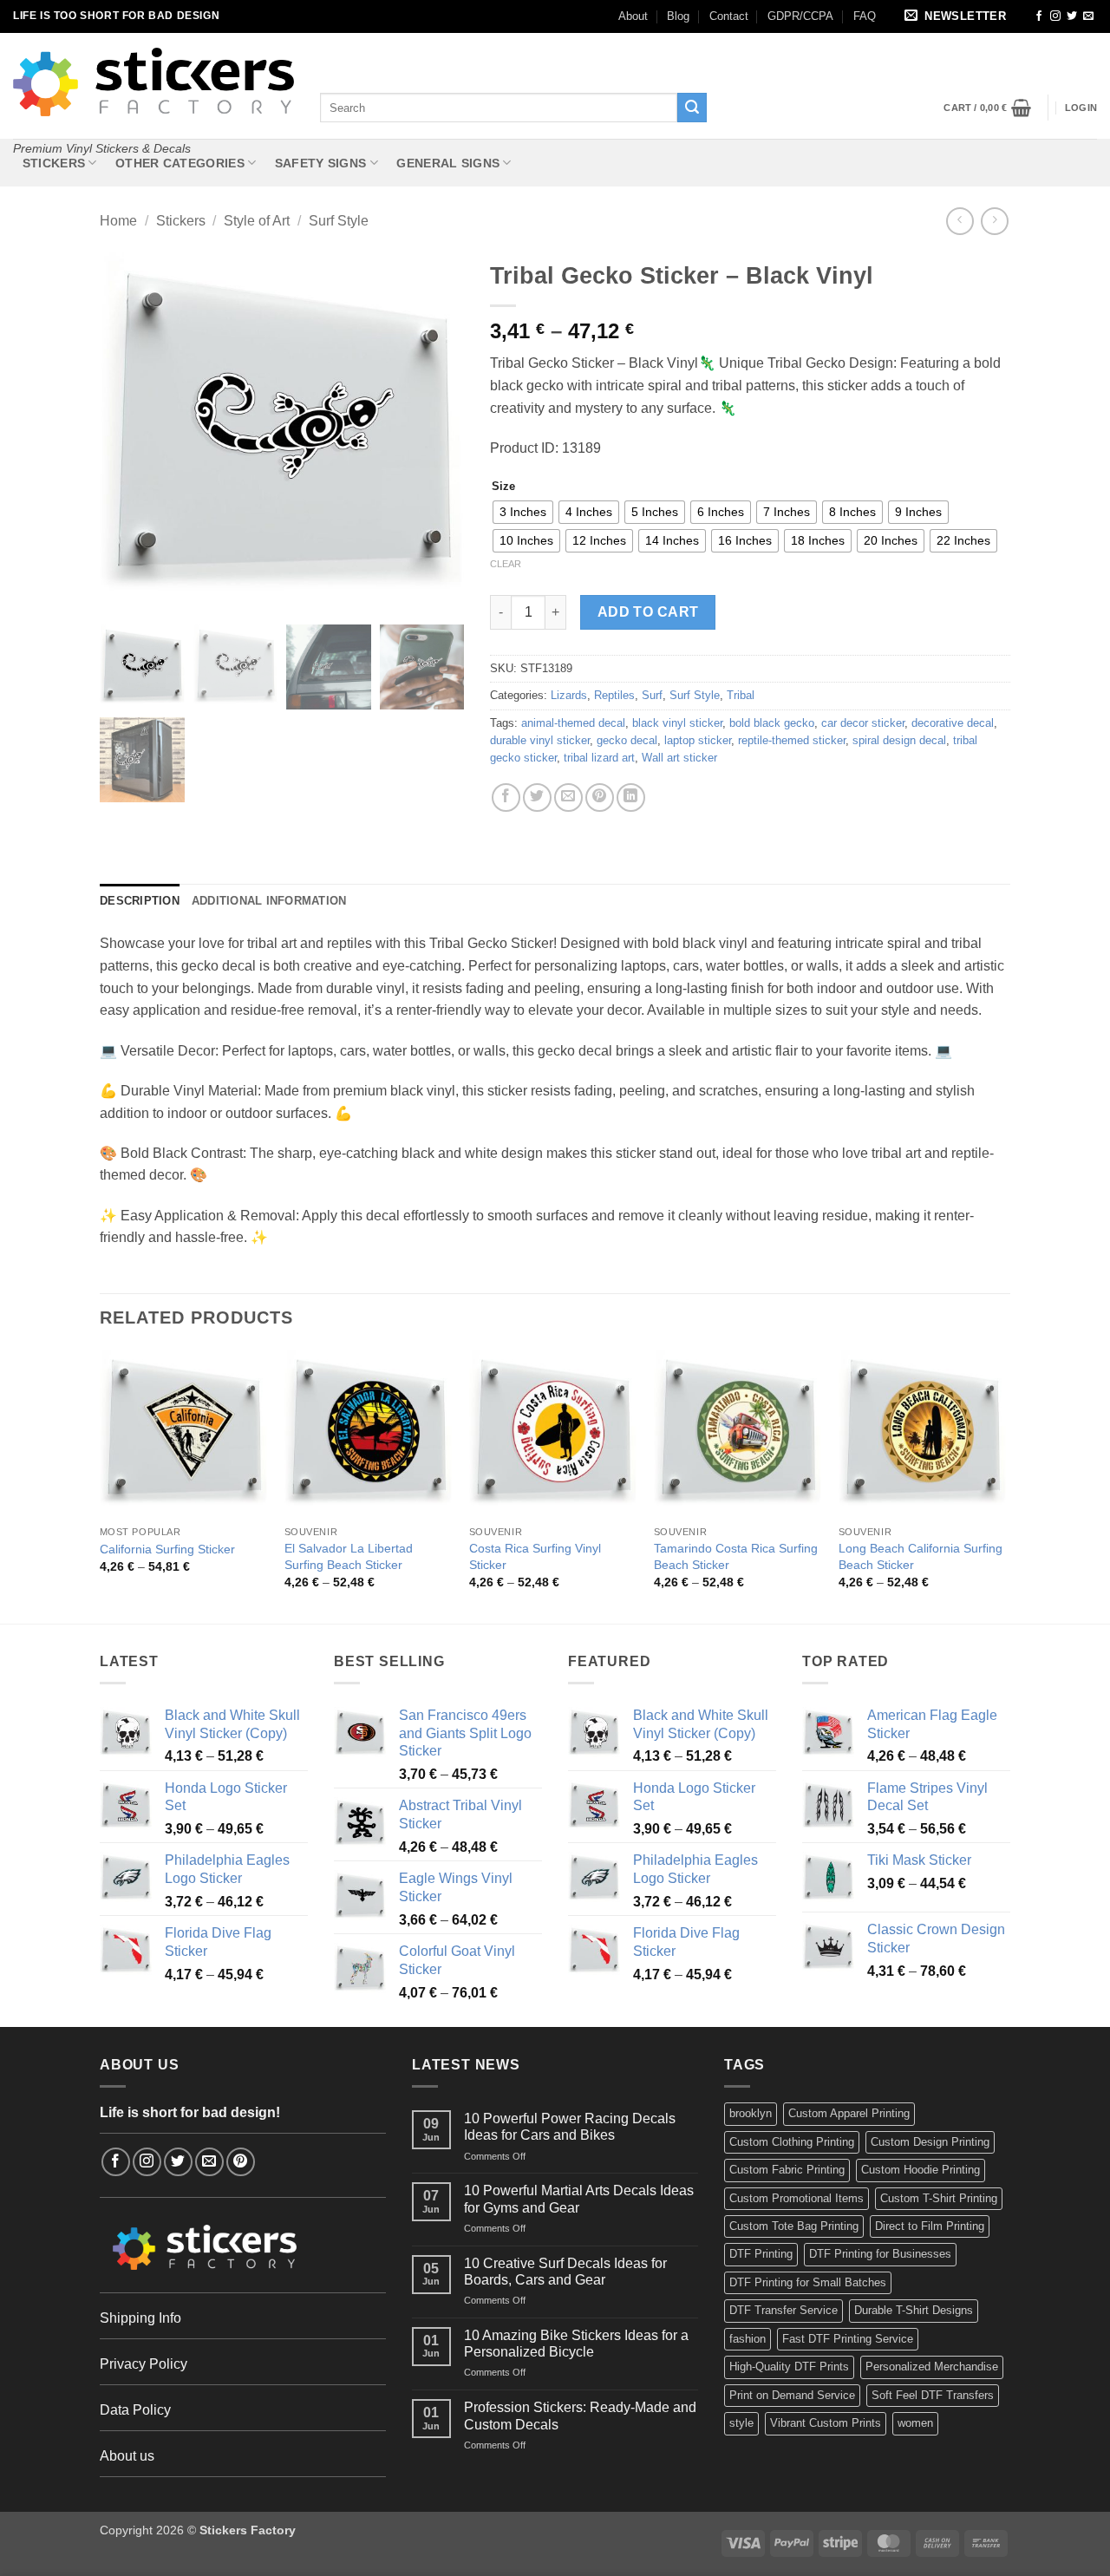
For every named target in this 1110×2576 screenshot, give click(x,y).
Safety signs (320, 163)
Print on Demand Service (792, 2395)
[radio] (523, 512)
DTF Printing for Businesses (880, 2254)
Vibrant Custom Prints (826, 2423)
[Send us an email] (1088, 16)
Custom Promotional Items (797, 2198)
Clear (506, 564)
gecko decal (627, 740)
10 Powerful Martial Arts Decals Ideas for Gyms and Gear (579, 2199)
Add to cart (648, 612)
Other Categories (180, 163)
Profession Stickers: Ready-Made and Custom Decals (580, 2416)
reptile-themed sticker (792, 740)
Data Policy (135, 2410)
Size (503, 487)
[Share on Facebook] (506, 798)
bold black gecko (772, 723)
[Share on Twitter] (537, 798)
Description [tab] (140, 901)
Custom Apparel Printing (849, 2113)
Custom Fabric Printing (787, 2170)
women (915, 2423)
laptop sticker (698, 740)
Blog (678, 16)
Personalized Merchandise (932, 2367)
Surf (652, 695)
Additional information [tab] (269, 901)
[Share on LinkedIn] (631, 798)
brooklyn (751, 2113)
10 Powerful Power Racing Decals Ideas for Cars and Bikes (570, 2127)
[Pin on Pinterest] (600, 798)
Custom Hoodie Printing (921, 2170)
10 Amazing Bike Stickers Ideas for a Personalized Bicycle (576, 2344)
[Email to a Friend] (568, 798)
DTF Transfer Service (784, 2310)
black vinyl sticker (677, 723)
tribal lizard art (599, 758)
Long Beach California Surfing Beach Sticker (921, 1556)
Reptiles (614, 695)
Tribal (741, 695)
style (741, 2423)
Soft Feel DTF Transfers (933, 2395)
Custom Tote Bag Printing (794, 2226)
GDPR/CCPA (800, 16)
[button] (958, 17)
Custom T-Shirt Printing (939, 2198)
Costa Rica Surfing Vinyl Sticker (535, 1556)
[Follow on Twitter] (1072, 16)
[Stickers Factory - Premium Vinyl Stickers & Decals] (153, 82)
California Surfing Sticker (167, 1549)
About (633, 16)
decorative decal (953, 723)
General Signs (448, 163)
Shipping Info (140, 2318)
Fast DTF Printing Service (848, 2339)
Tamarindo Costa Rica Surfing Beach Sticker (736, 1556)
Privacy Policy (144, 2364)
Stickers (54, 163)
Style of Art (257, 221)
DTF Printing (761, 2254)
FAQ (865, 16)
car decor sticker (863, 723)
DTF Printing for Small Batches (808, 2282)
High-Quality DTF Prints (789, 2367)
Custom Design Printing (930, 2142)
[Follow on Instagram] (1055, 16)
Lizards (569, 695)
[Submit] (692, 108)
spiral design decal (899, 740)
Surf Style (339, 221)
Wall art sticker (679, 758)
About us (127, 2456)
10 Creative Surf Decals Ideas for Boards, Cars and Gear (565, 2272)
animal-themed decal (573, 723)
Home (118, 221)
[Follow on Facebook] (1039, 16)
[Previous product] (994, 221)
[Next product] (960, 221)
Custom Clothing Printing (792, 2142)
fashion (748, 2339)
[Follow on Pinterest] (241, 2162)
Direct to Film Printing (930, 2226)
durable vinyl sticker (540, 740)
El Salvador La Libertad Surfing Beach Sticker (349, 1556)
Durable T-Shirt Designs (914, 2310)
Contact (729, 16)
